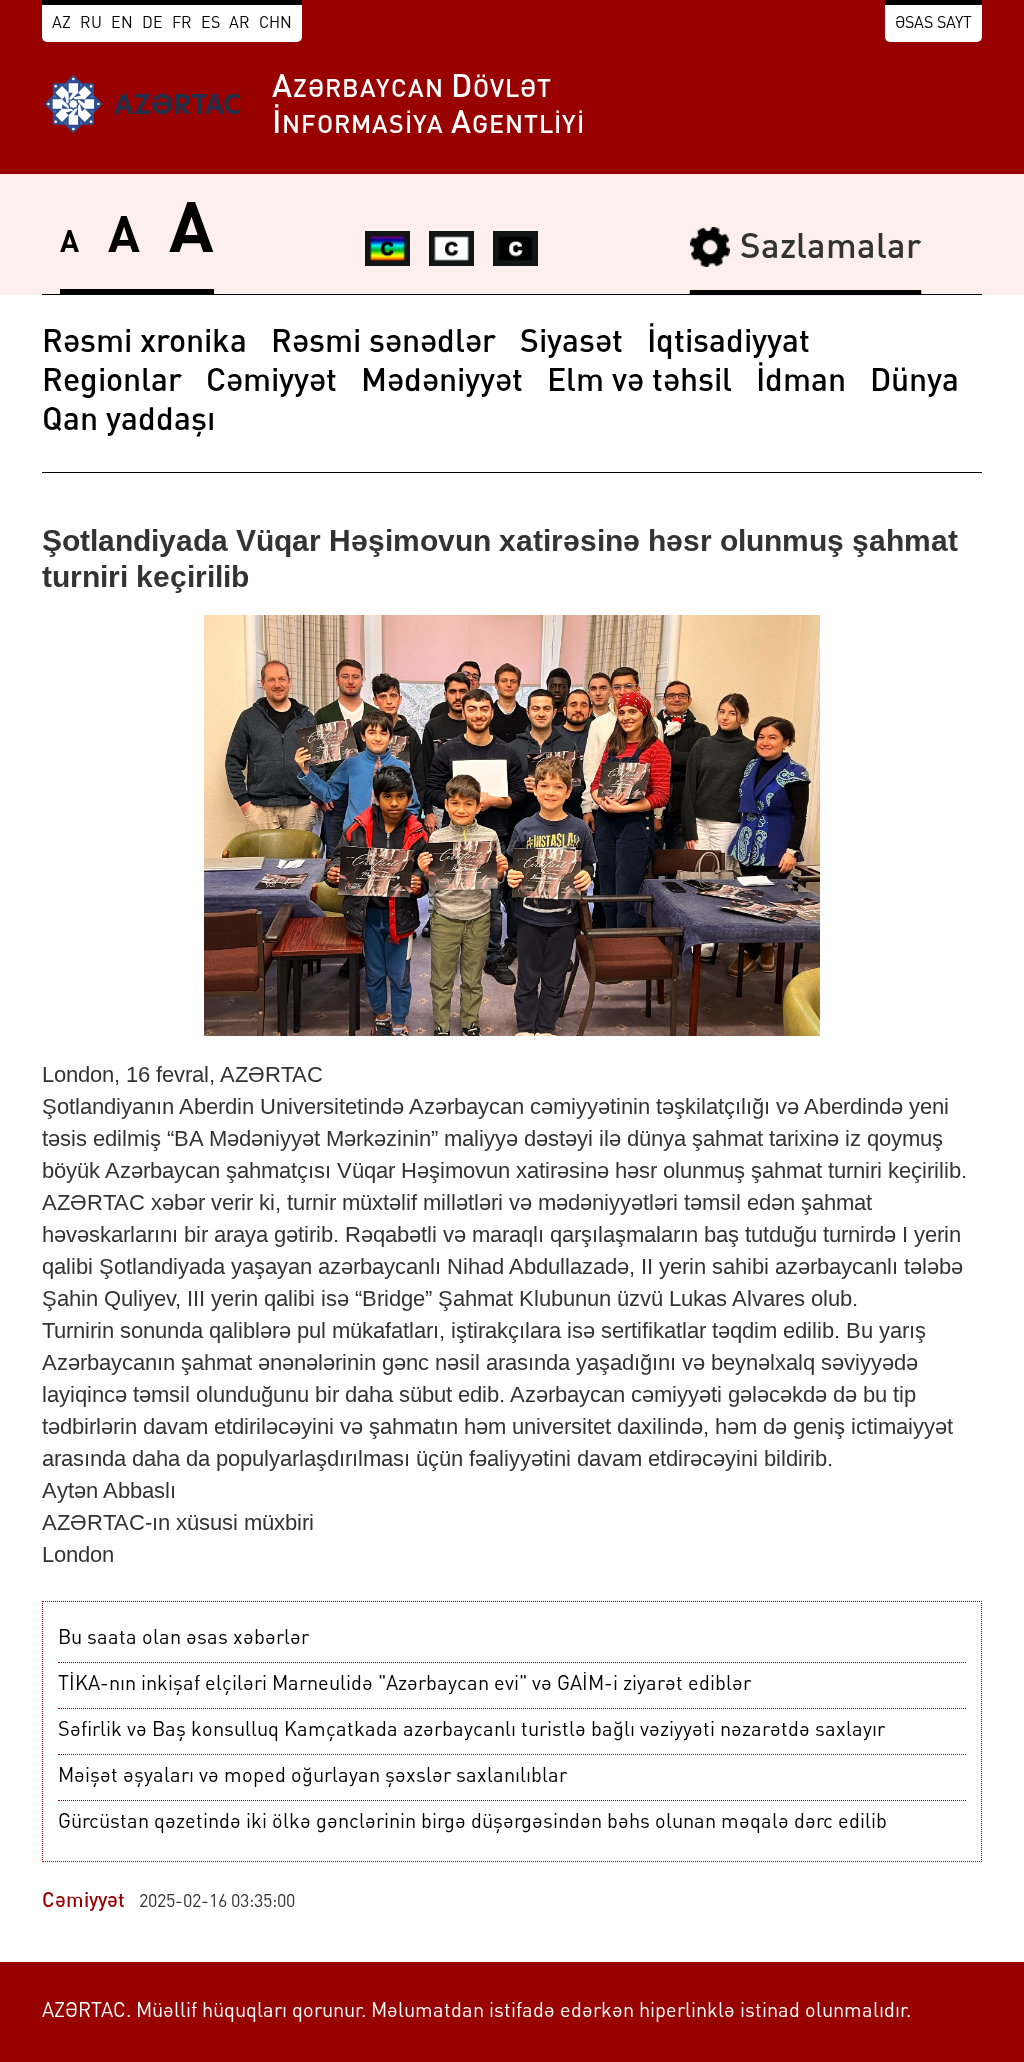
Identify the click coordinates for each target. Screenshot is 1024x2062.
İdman (801, 383)
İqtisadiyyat (728, 344)
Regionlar (112, 383)
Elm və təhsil (639, 383)
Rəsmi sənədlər (383, 344)
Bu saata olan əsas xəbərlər (183, 1639)
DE (152, 24)
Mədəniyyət (442, 383)
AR (239, 24)
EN (122, 24)
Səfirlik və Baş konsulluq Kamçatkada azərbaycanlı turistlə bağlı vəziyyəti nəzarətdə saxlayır (471, 1731)
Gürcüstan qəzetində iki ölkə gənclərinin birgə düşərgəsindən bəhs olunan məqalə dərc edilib (472, 1823)
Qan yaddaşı (128, 422)
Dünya (914, 383)
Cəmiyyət (271, 383)
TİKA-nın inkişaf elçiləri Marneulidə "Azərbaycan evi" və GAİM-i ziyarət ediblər (404, 1685)
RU (91, 24)
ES (210, 24)
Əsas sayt (933, 24)
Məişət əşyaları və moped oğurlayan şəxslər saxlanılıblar (312, 1777)
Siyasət (571, 344)
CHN (275, 24)
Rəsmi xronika (144, 344)
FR (182, 24)
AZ (61, 24)
